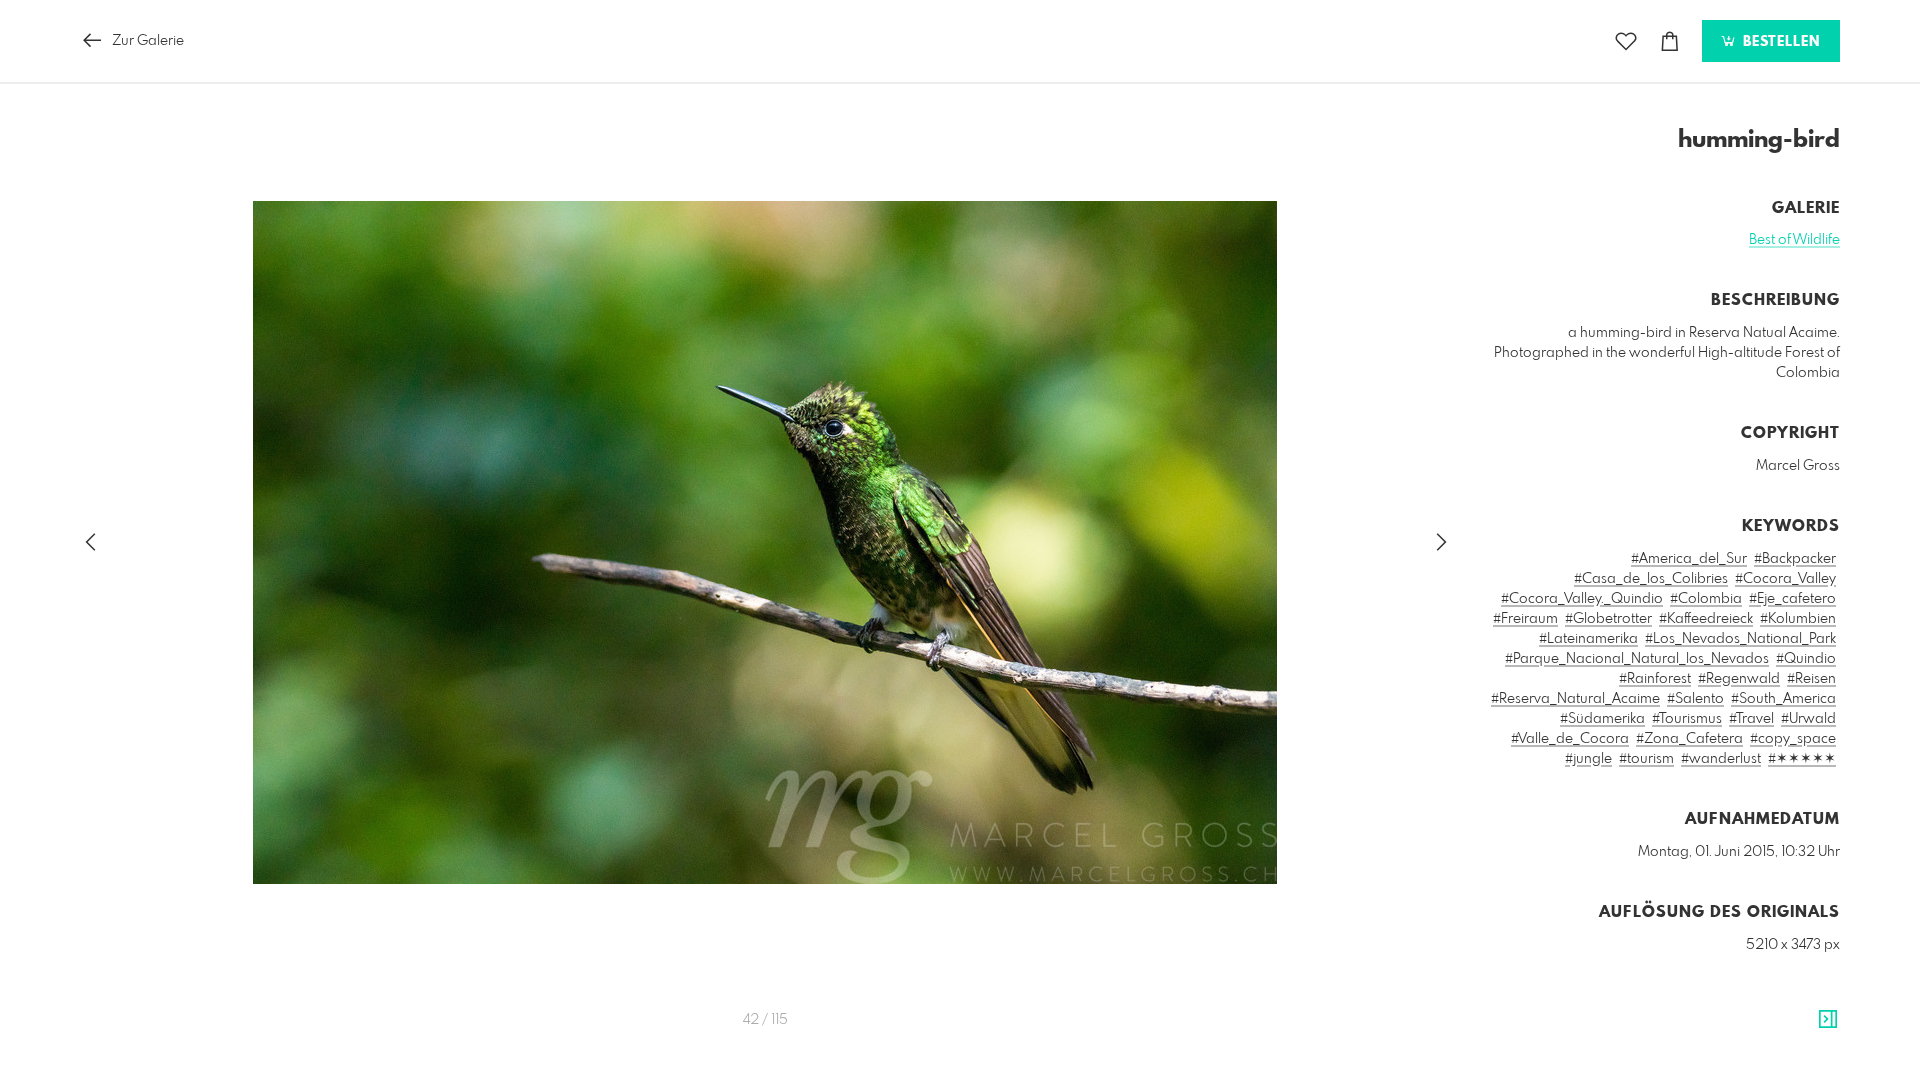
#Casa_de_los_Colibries (1651, 579)
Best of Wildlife (1794, 240)
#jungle (1588, 759)
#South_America (1783, 699)
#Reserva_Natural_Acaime (1575, 699)
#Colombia (1706, 599)
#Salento (1695, 699)
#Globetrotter (1608, 619)
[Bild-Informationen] (1828, 1020)
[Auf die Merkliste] (1626, 41)
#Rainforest (1655, 679)
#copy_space (1793, 739)
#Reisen (1811, 679)
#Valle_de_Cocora (1570, 739)
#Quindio (1806, 659)
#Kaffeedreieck (1706, 619)
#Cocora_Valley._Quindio (1582, 599)
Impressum (1728, 1062)
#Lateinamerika (1588, 639)
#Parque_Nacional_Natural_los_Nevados (1637, 659)
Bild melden (1806, 1035)
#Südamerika (1602, 719)
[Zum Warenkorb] (1670, 41)
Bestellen (1779, 42)
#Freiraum (1525, 619)
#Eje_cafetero (1792, 599)
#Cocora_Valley (1785, 579)
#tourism (1646, 759)
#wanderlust (1721, 759)
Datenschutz (1805, 1062)
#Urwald (1808, 719)
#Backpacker (1795, 559)
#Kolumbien (1798, 619)
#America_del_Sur (1689, 559)
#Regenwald (1739, 679)
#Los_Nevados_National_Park (1740, 639)
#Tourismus (1687, 719)
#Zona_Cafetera (1689, 739)
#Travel (1751, 719)
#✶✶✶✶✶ (1802, 759)
